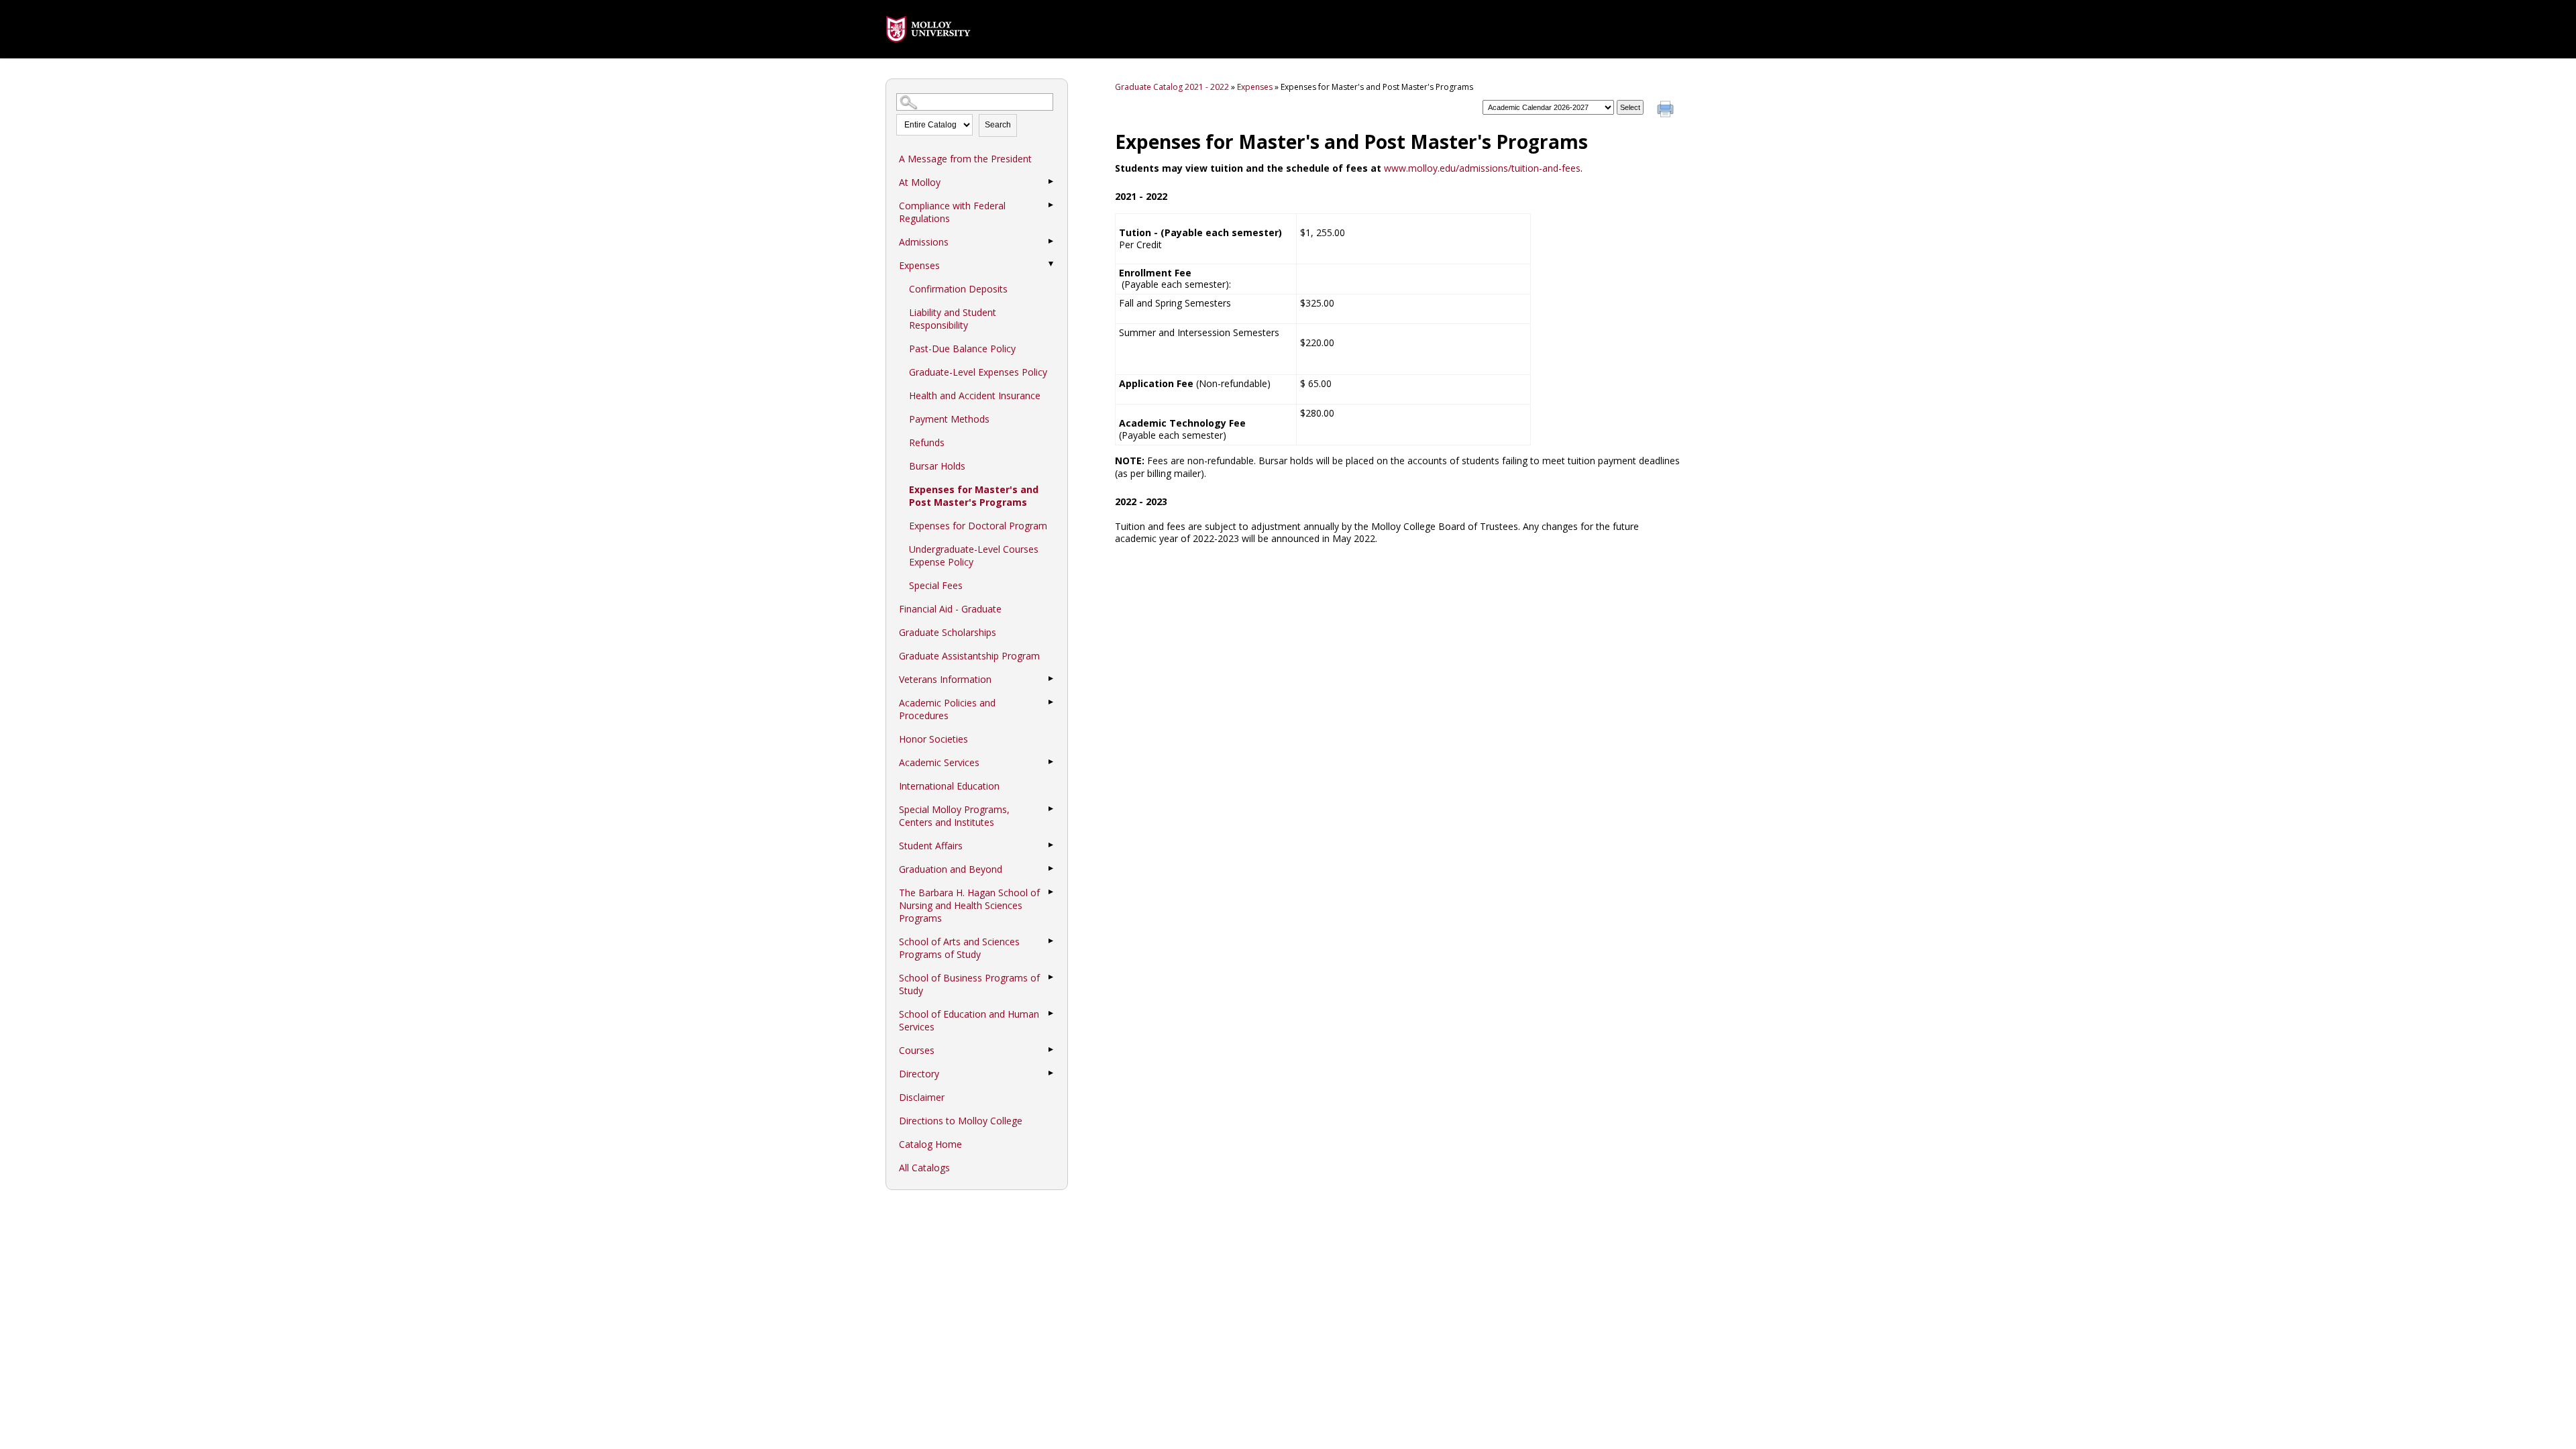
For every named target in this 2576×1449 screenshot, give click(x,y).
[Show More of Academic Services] (1051, 762)
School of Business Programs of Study (969, 984)
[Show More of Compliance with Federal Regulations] (1051, 205)
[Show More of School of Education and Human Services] (1051, 1014)
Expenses (919, 265)
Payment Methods (949, 419)
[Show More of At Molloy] (1051, 182)
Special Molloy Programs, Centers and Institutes (954, 816)
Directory (919, 1074)
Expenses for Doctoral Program (978, 526)
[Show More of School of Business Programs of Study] (1051, 977)
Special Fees (936, 585)
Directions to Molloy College (961, 1121)
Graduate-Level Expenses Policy (978, 372)
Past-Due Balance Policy (962, 348)
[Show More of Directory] (1051, 1073)
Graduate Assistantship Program (969, 656)
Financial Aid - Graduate (950, 609)
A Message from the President (965, 159)
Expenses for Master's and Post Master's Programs (974, 496)
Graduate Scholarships (948, 632)
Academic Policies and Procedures (947, 709)
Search (998, 125)
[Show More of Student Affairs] (1051, 845)
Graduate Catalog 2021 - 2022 (1172, 87)
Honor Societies (933, 739)
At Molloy (920, 182)
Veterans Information (945, 679)
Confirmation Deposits (958, 289)
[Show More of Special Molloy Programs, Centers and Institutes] (1051, 809)
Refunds (927, 442)
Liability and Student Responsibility (953, 319)
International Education (949, 786)
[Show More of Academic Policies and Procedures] (1051, 702)
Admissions (924, 242)
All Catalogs (924, 1168)
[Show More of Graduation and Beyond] (1051, 869)
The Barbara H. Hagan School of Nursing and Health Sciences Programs (969, 905)
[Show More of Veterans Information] (1051, 679)
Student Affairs (931, 846)
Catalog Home (930, 1144)
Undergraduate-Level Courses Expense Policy (974, 555)
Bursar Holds (937, 466)
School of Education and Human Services (969, 1020)
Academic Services (939, 762)
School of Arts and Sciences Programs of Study (959, 948)
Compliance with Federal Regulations (952, 212)
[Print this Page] (1667, 111)
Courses (917, 1050)
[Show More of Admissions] (1051, 241)
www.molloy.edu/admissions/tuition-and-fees (1482, 168)
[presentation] (928, 52)
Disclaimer (922, 1097)
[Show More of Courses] (1051, 1050)
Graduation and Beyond (951, 869)
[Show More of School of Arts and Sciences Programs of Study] (1051, 941)
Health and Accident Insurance (975, 395)
